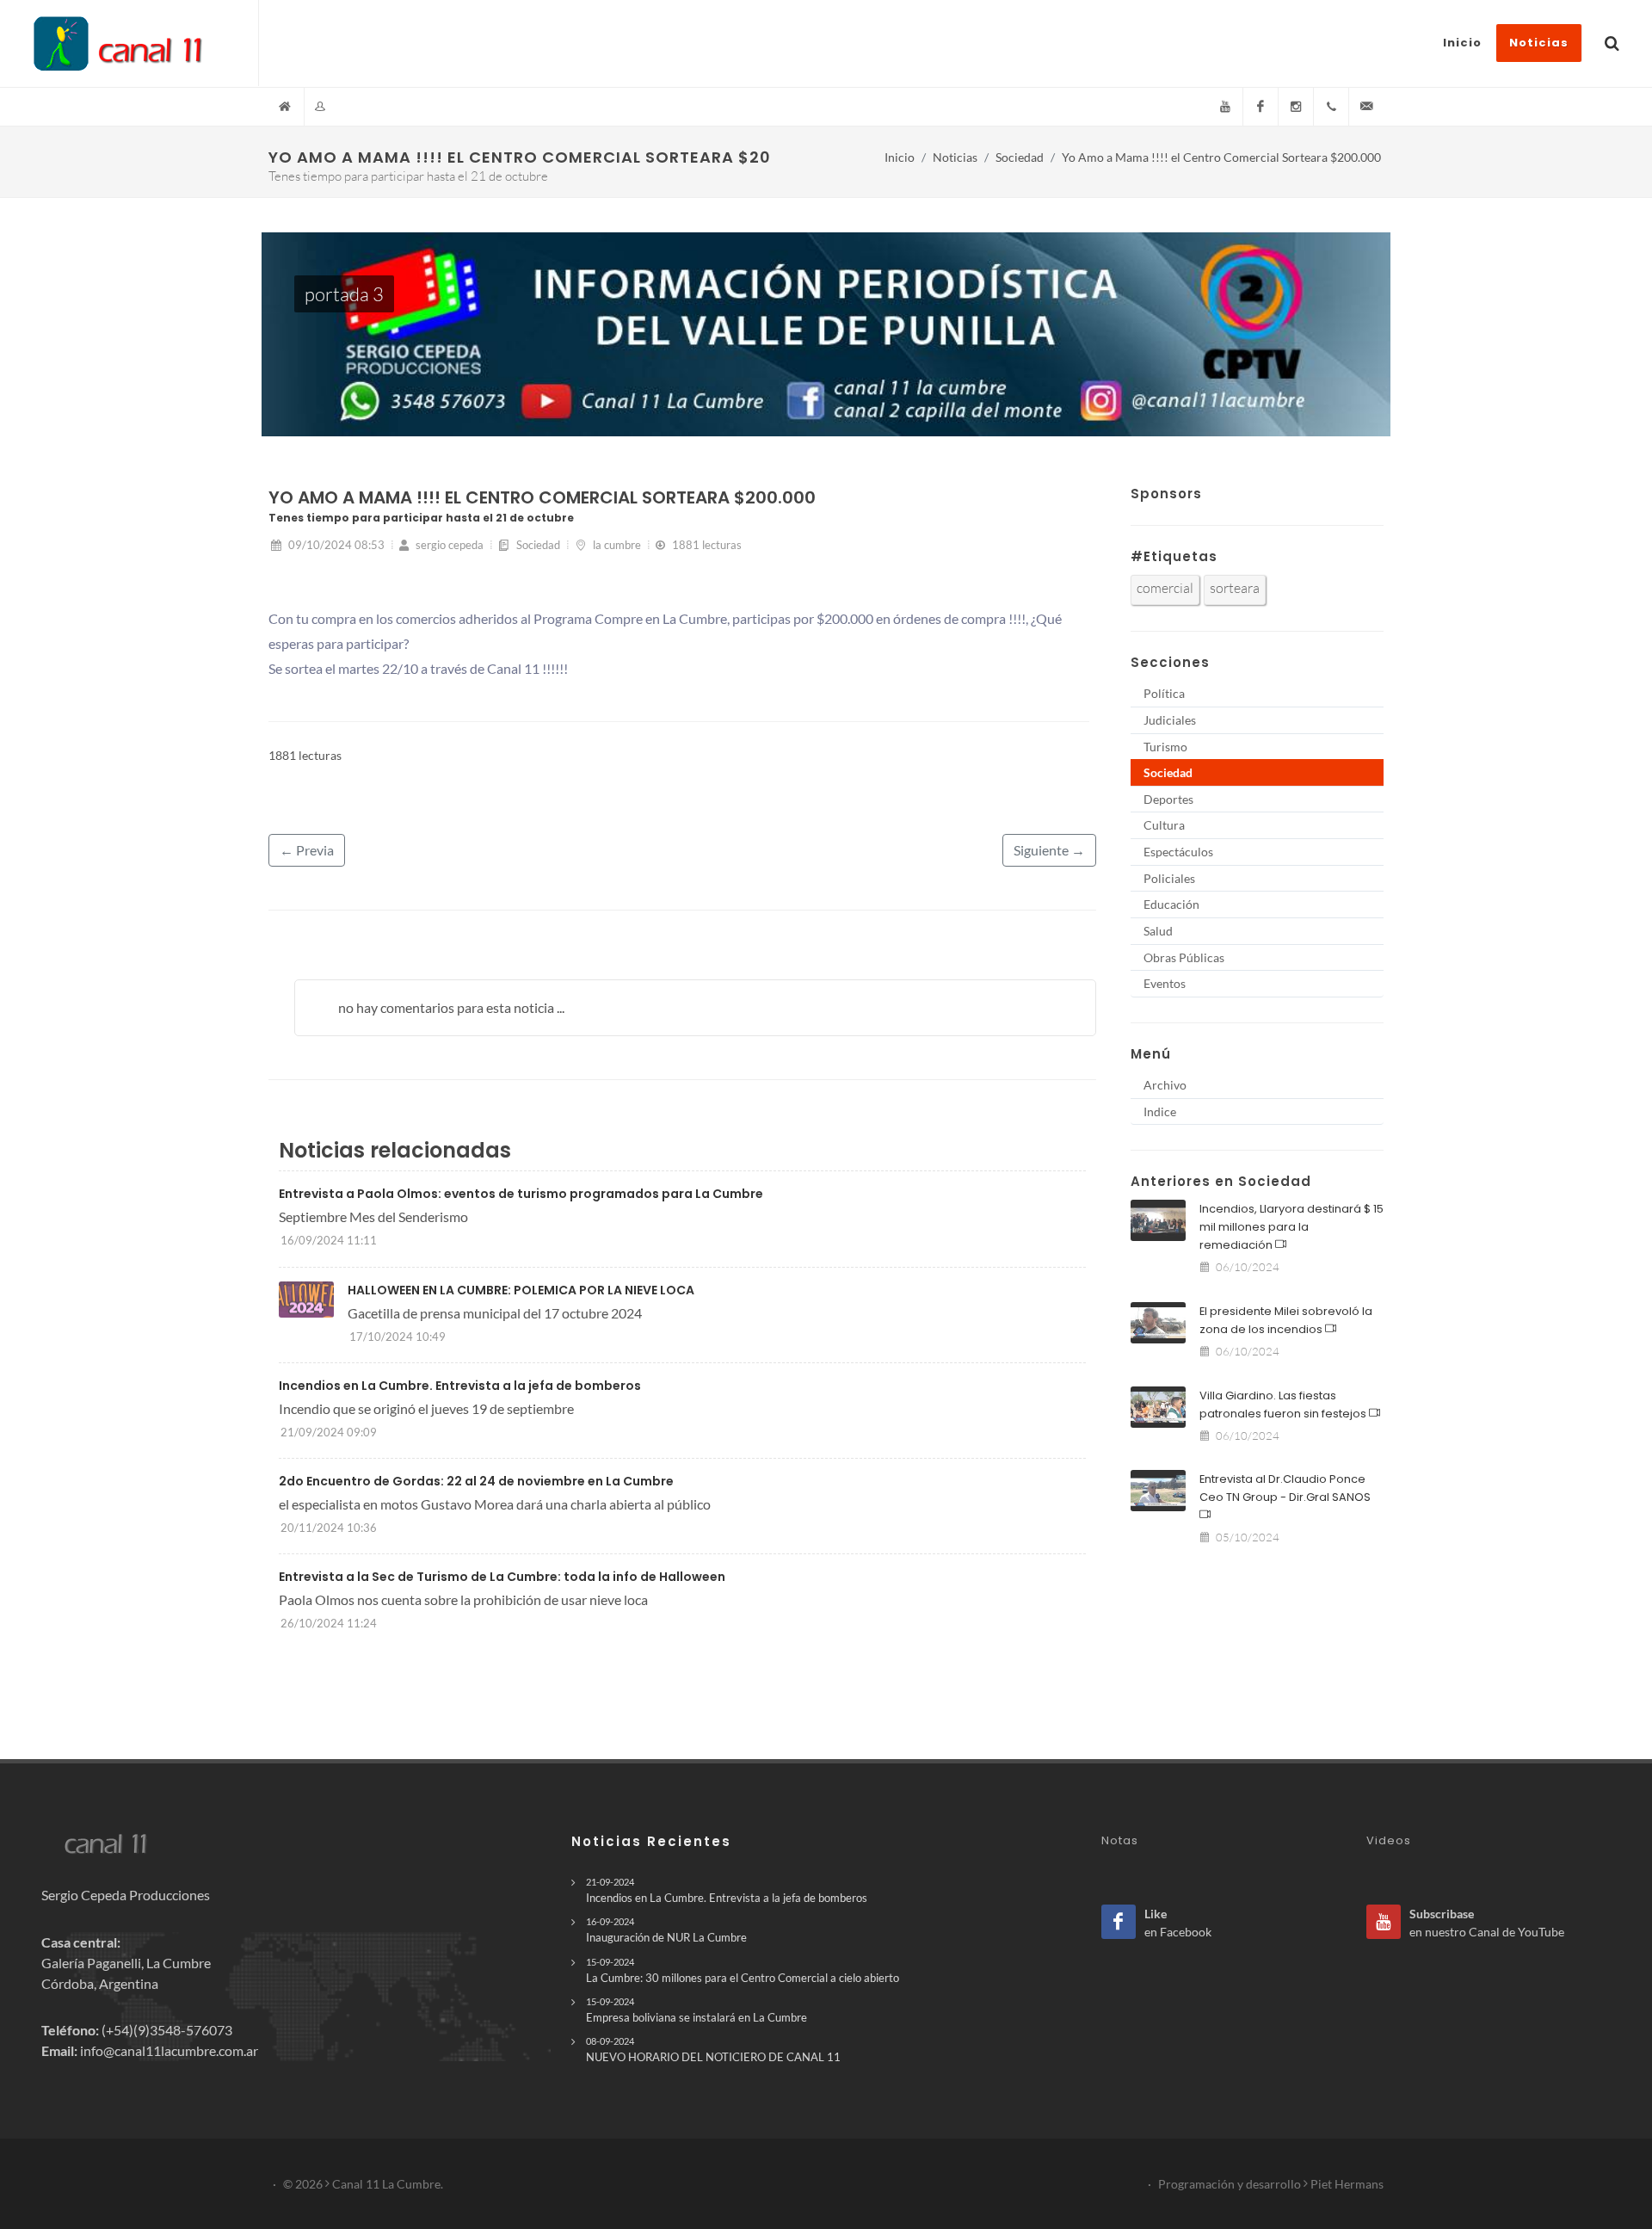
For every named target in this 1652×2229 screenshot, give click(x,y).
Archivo (1165, 1085)
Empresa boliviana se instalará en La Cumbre (697, 2010)
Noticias (955, 157)
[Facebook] (1261, 107)
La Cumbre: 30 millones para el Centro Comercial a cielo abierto (743, 1970)
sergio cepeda (448, 545)
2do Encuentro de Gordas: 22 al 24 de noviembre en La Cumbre (476, 1481)
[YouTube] (1225, 107)
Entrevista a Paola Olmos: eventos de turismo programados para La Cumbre (521, 1194)
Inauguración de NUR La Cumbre (666, 1930)
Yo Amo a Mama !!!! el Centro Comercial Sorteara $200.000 (1221, 157)
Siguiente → (1049, 850)
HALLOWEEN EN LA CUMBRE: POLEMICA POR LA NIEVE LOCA (521, 1290)
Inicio (900, 157)
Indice (1160, 1111)
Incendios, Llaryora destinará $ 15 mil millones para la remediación (1291, 1227)
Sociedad (1020, 157)
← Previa (307, 850)
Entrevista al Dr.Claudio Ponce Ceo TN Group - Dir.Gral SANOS (1285, 1488)
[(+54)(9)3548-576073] (1331, 107)
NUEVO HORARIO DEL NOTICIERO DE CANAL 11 (713, 2050)
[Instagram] (1296, 107)
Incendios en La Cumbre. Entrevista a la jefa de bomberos (460, 1386)
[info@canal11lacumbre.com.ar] (1366, 107)
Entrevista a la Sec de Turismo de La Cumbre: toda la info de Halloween (502, 1577)
